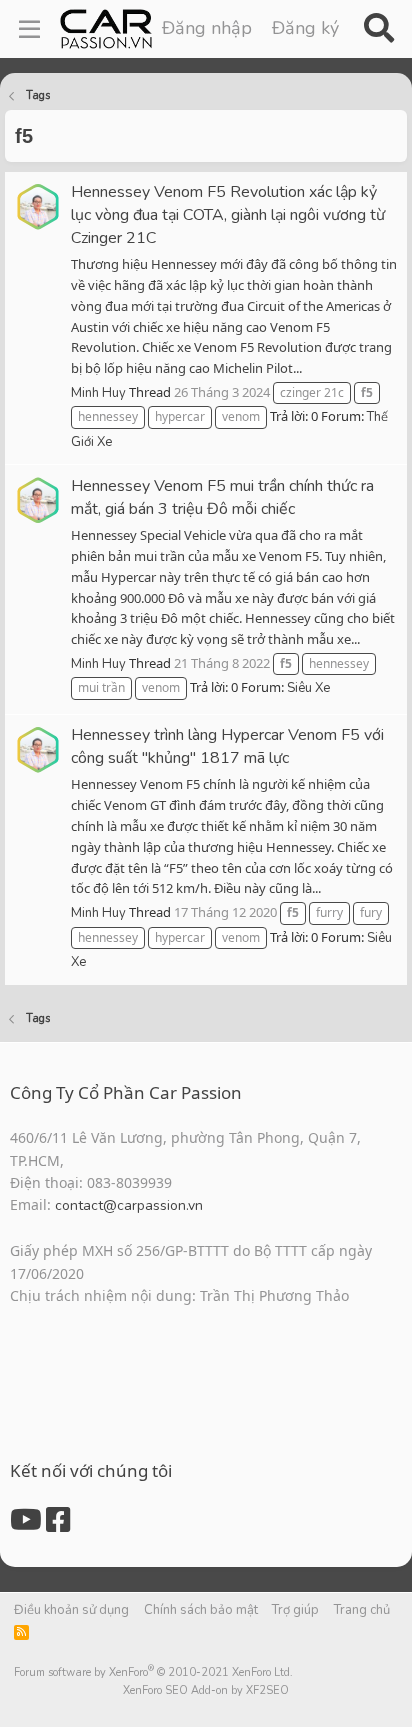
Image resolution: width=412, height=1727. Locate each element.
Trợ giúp (295, 1610)
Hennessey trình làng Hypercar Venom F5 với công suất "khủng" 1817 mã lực (227, 746)
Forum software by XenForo (153, 1672)
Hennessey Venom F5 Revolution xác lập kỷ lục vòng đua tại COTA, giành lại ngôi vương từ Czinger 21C (228, 215)
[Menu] (29, 29)
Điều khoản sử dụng (71, 1610)
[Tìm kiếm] (378, 29)
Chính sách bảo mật (201, 1610)
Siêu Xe (308, 688)
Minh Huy (98, 393)
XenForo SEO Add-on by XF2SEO (206, 1690)
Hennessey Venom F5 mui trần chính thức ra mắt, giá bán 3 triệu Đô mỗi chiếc (222, 497)
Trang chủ (362, 1610)
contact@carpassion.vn (129, 1205)
